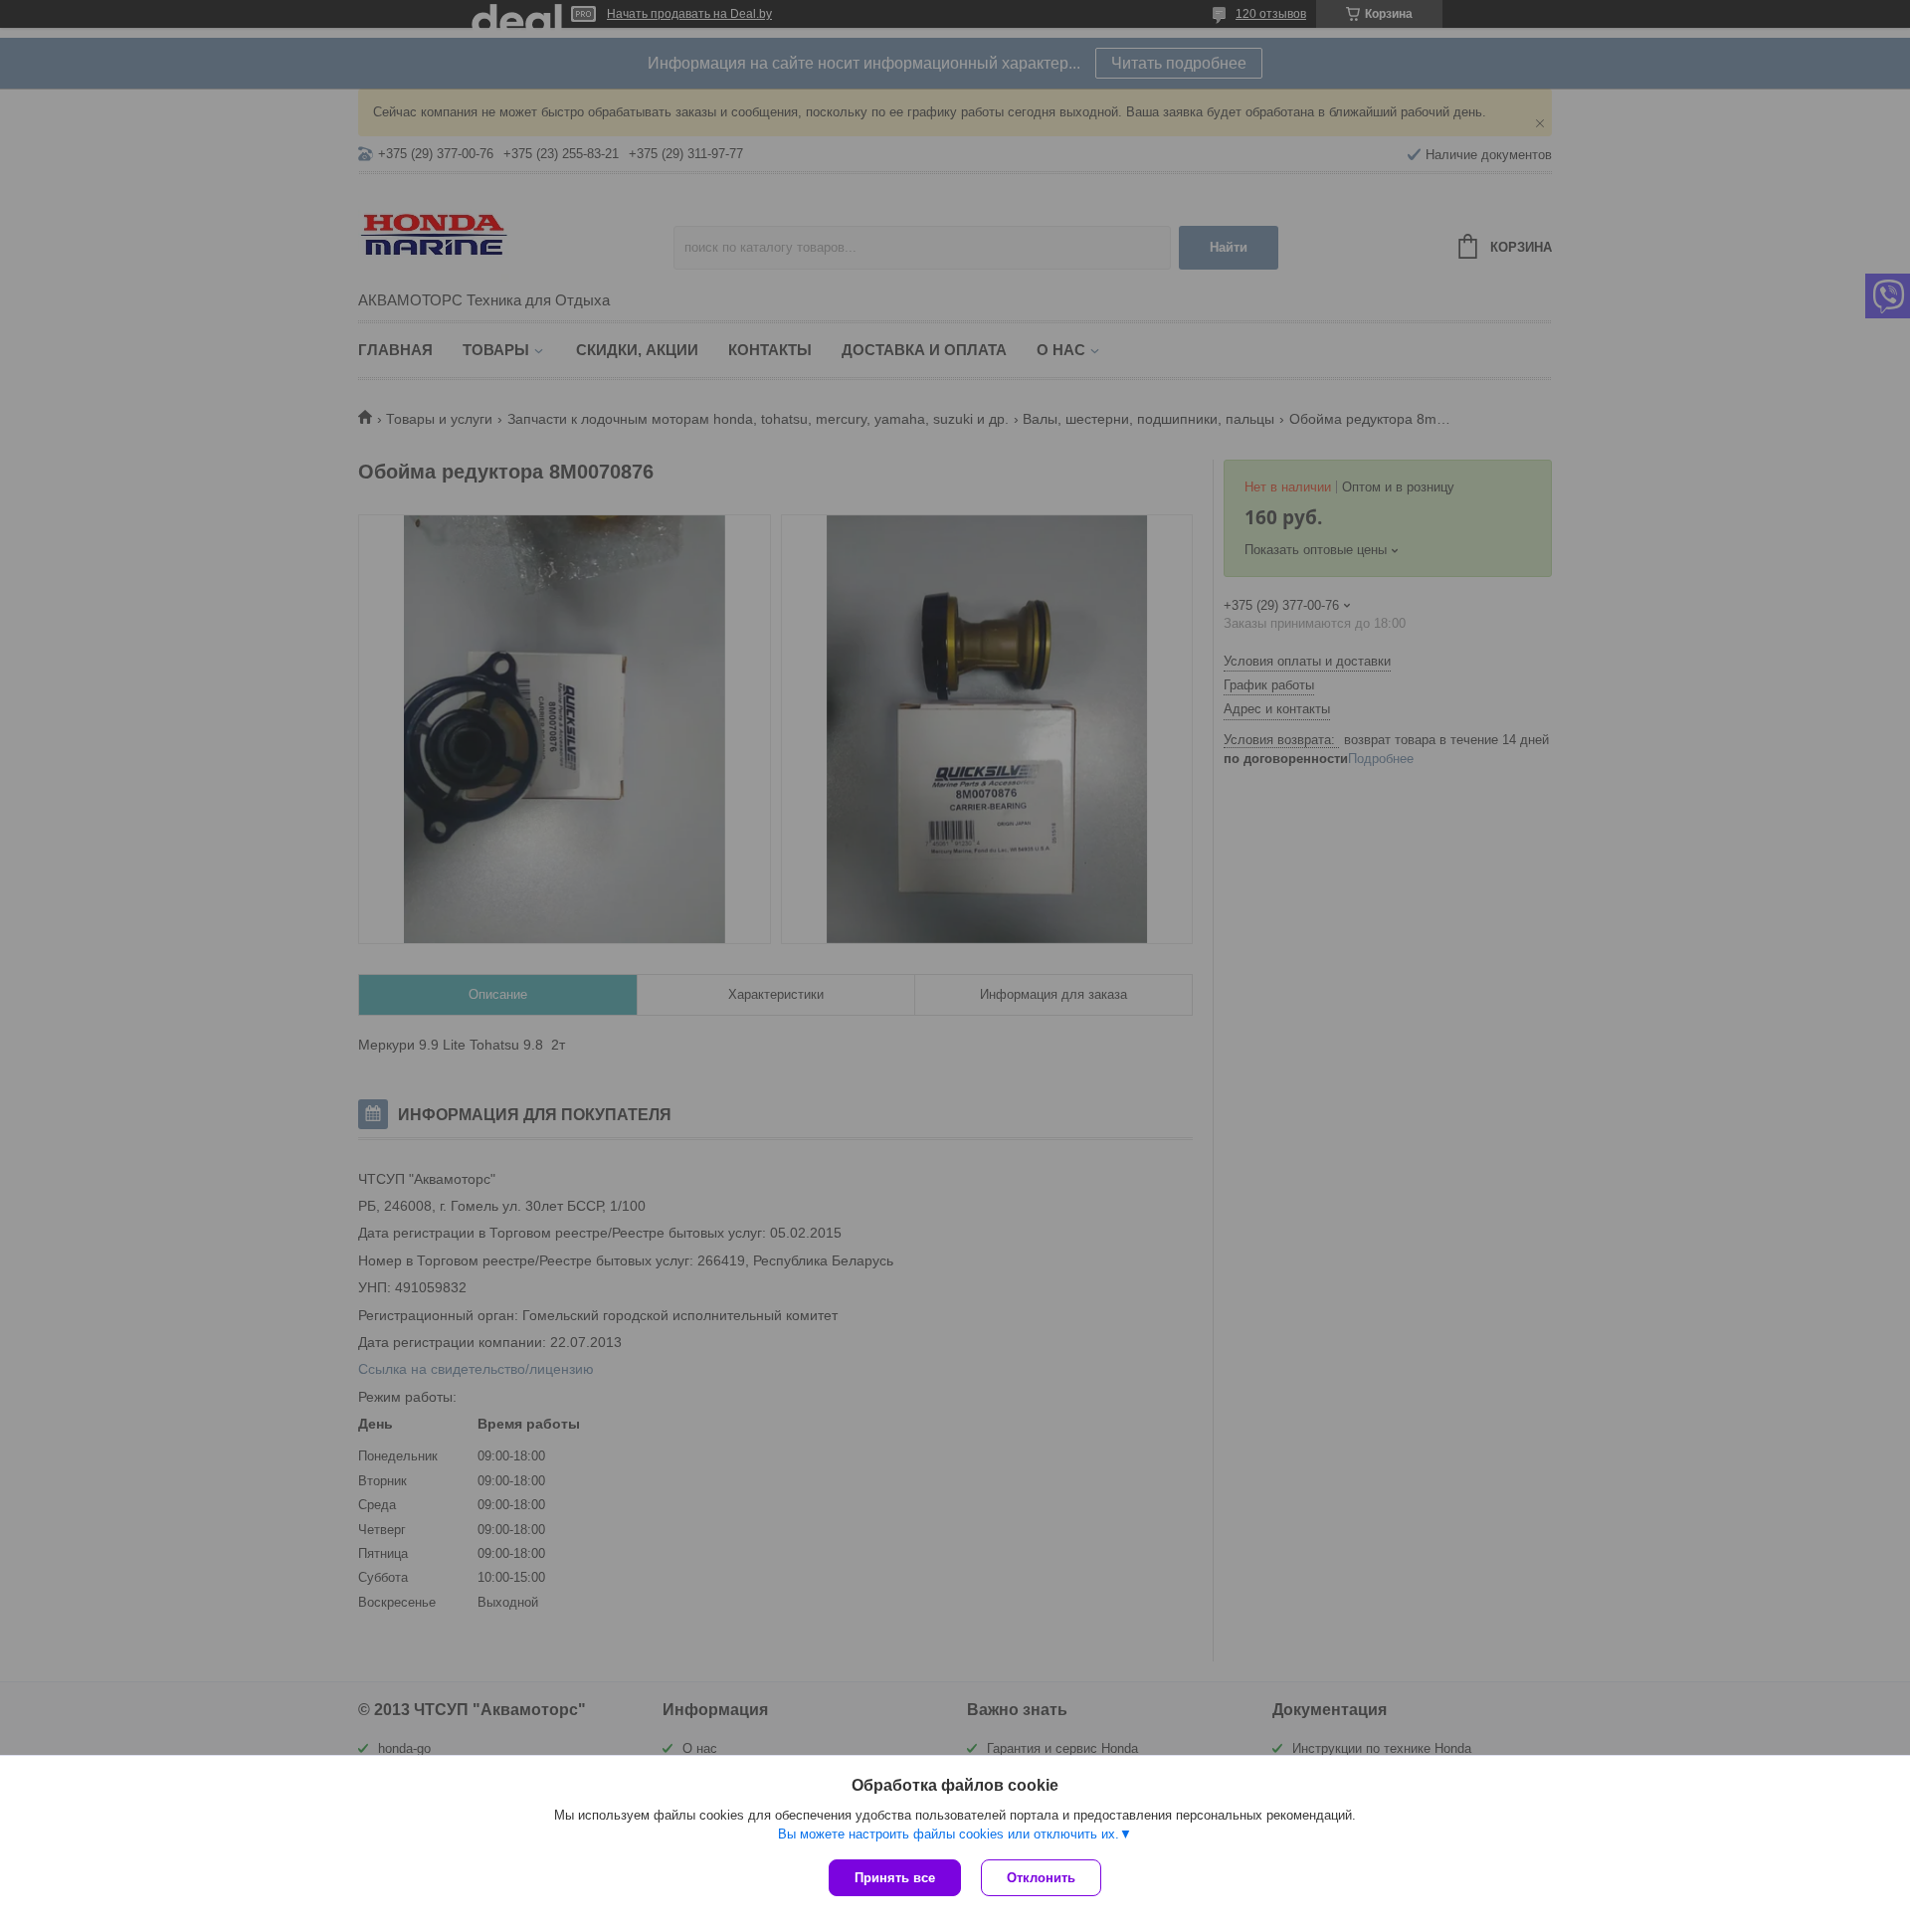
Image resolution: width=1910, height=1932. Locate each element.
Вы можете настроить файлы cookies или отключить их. (949, 1834)
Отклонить (1041, 1878)
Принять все (895, 1878)
